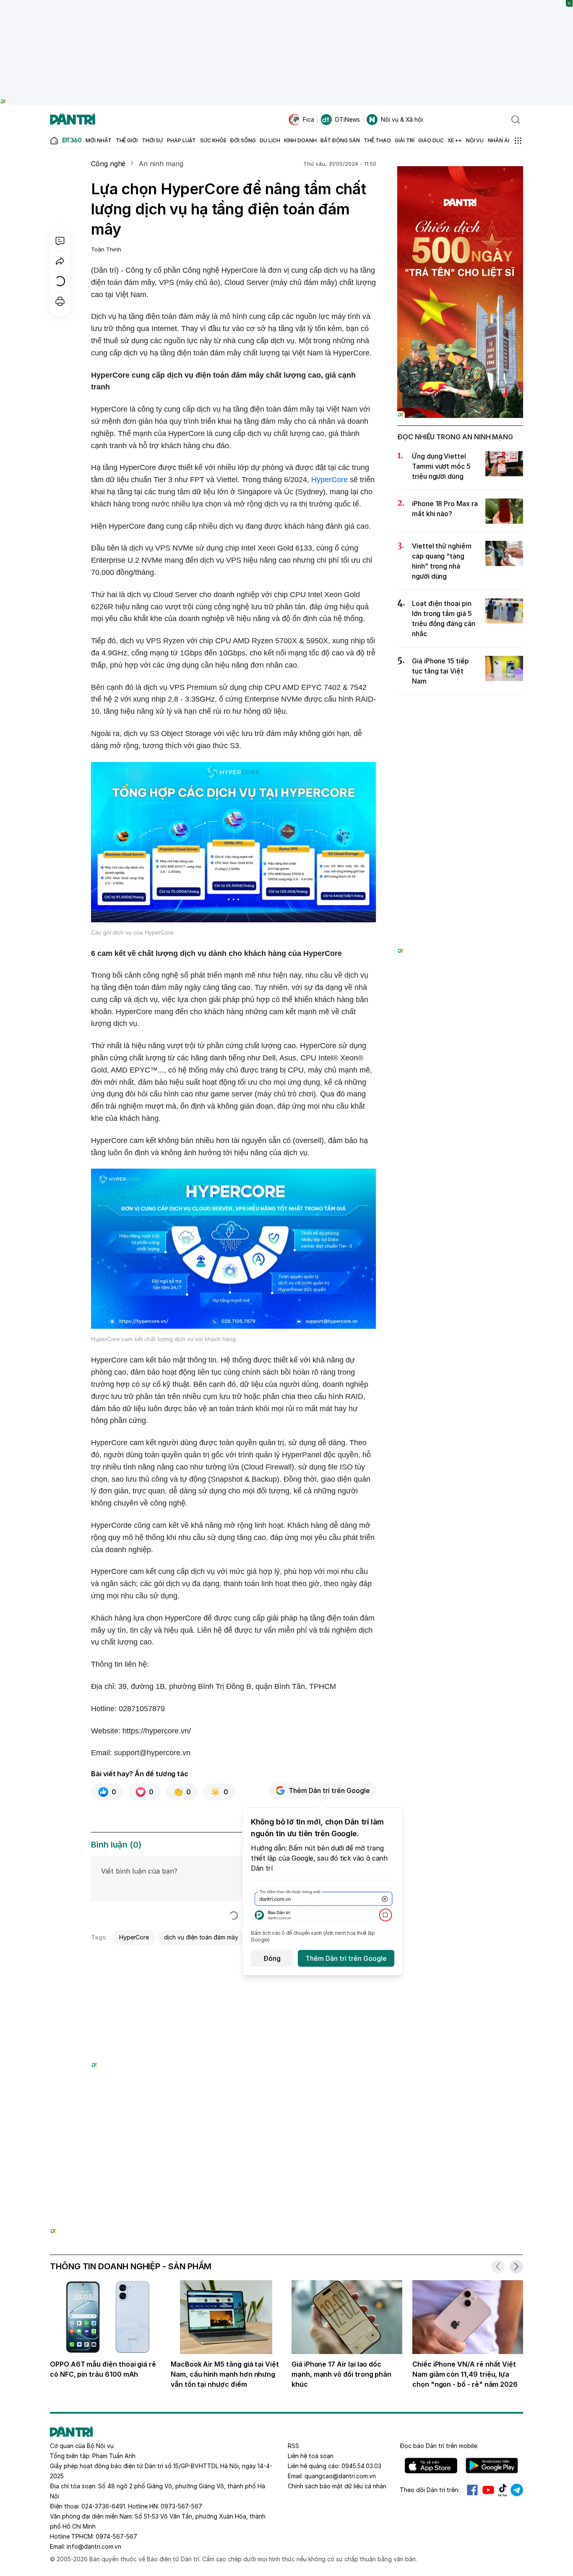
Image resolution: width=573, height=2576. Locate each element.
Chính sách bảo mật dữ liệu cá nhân (337, 2486)
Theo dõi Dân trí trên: (430, 2490)
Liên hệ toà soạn (311, 2456)
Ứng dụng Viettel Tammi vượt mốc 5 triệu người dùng (441, 466)
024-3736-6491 (103, 2506)
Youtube (488, 2490)
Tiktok (503, 2490)
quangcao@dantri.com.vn (340, 2476)
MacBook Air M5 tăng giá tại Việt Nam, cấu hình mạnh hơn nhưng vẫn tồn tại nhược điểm (225, 2374)
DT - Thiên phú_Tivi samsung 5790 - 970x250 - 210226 (287, 2134)
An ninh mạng (161, 164)
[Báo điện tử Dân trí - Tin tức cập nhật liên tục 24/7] (73, 120)
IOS (431, 2466)
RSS (293, 2446)
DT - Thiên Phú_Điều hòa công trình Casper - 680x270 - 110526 (234, 1959)
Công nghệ (108, 164)
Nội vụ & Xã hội (402, 119)
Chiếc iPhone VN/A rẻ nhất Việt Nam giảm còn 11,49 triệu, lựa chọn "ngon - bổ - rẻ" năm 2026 (465, 2374)
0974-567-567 (116, 2536)
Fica (309, 119)
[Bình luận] (60, 241)
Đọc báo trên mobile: (439, 2446)
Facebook (472, 2490)
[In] (60, 301)
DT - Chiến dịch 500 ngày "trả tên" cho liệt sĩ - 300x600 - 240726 (460, 174)
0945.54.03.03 (361, 2466)
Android (492, 2466)
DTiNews (348, 119)
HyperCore (329, 480)
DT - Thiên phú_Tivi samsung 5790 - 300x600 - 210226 (460, 711)
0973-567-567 (181, 2506)
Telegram (517, 2490)
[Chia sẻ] (60, 261)
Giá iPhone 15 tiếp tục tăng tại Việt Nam (440, 671)
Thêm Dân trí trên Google (329, 1790)
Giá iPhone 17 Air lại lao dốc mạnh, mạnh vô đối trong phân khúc (341, 2374)
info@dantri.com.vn (94, 2546)
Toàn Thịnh (106, 249)
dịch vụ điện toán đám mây (201, 1937)
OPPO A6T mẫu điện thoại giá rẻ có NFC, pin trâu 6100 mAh (103, 2369)
